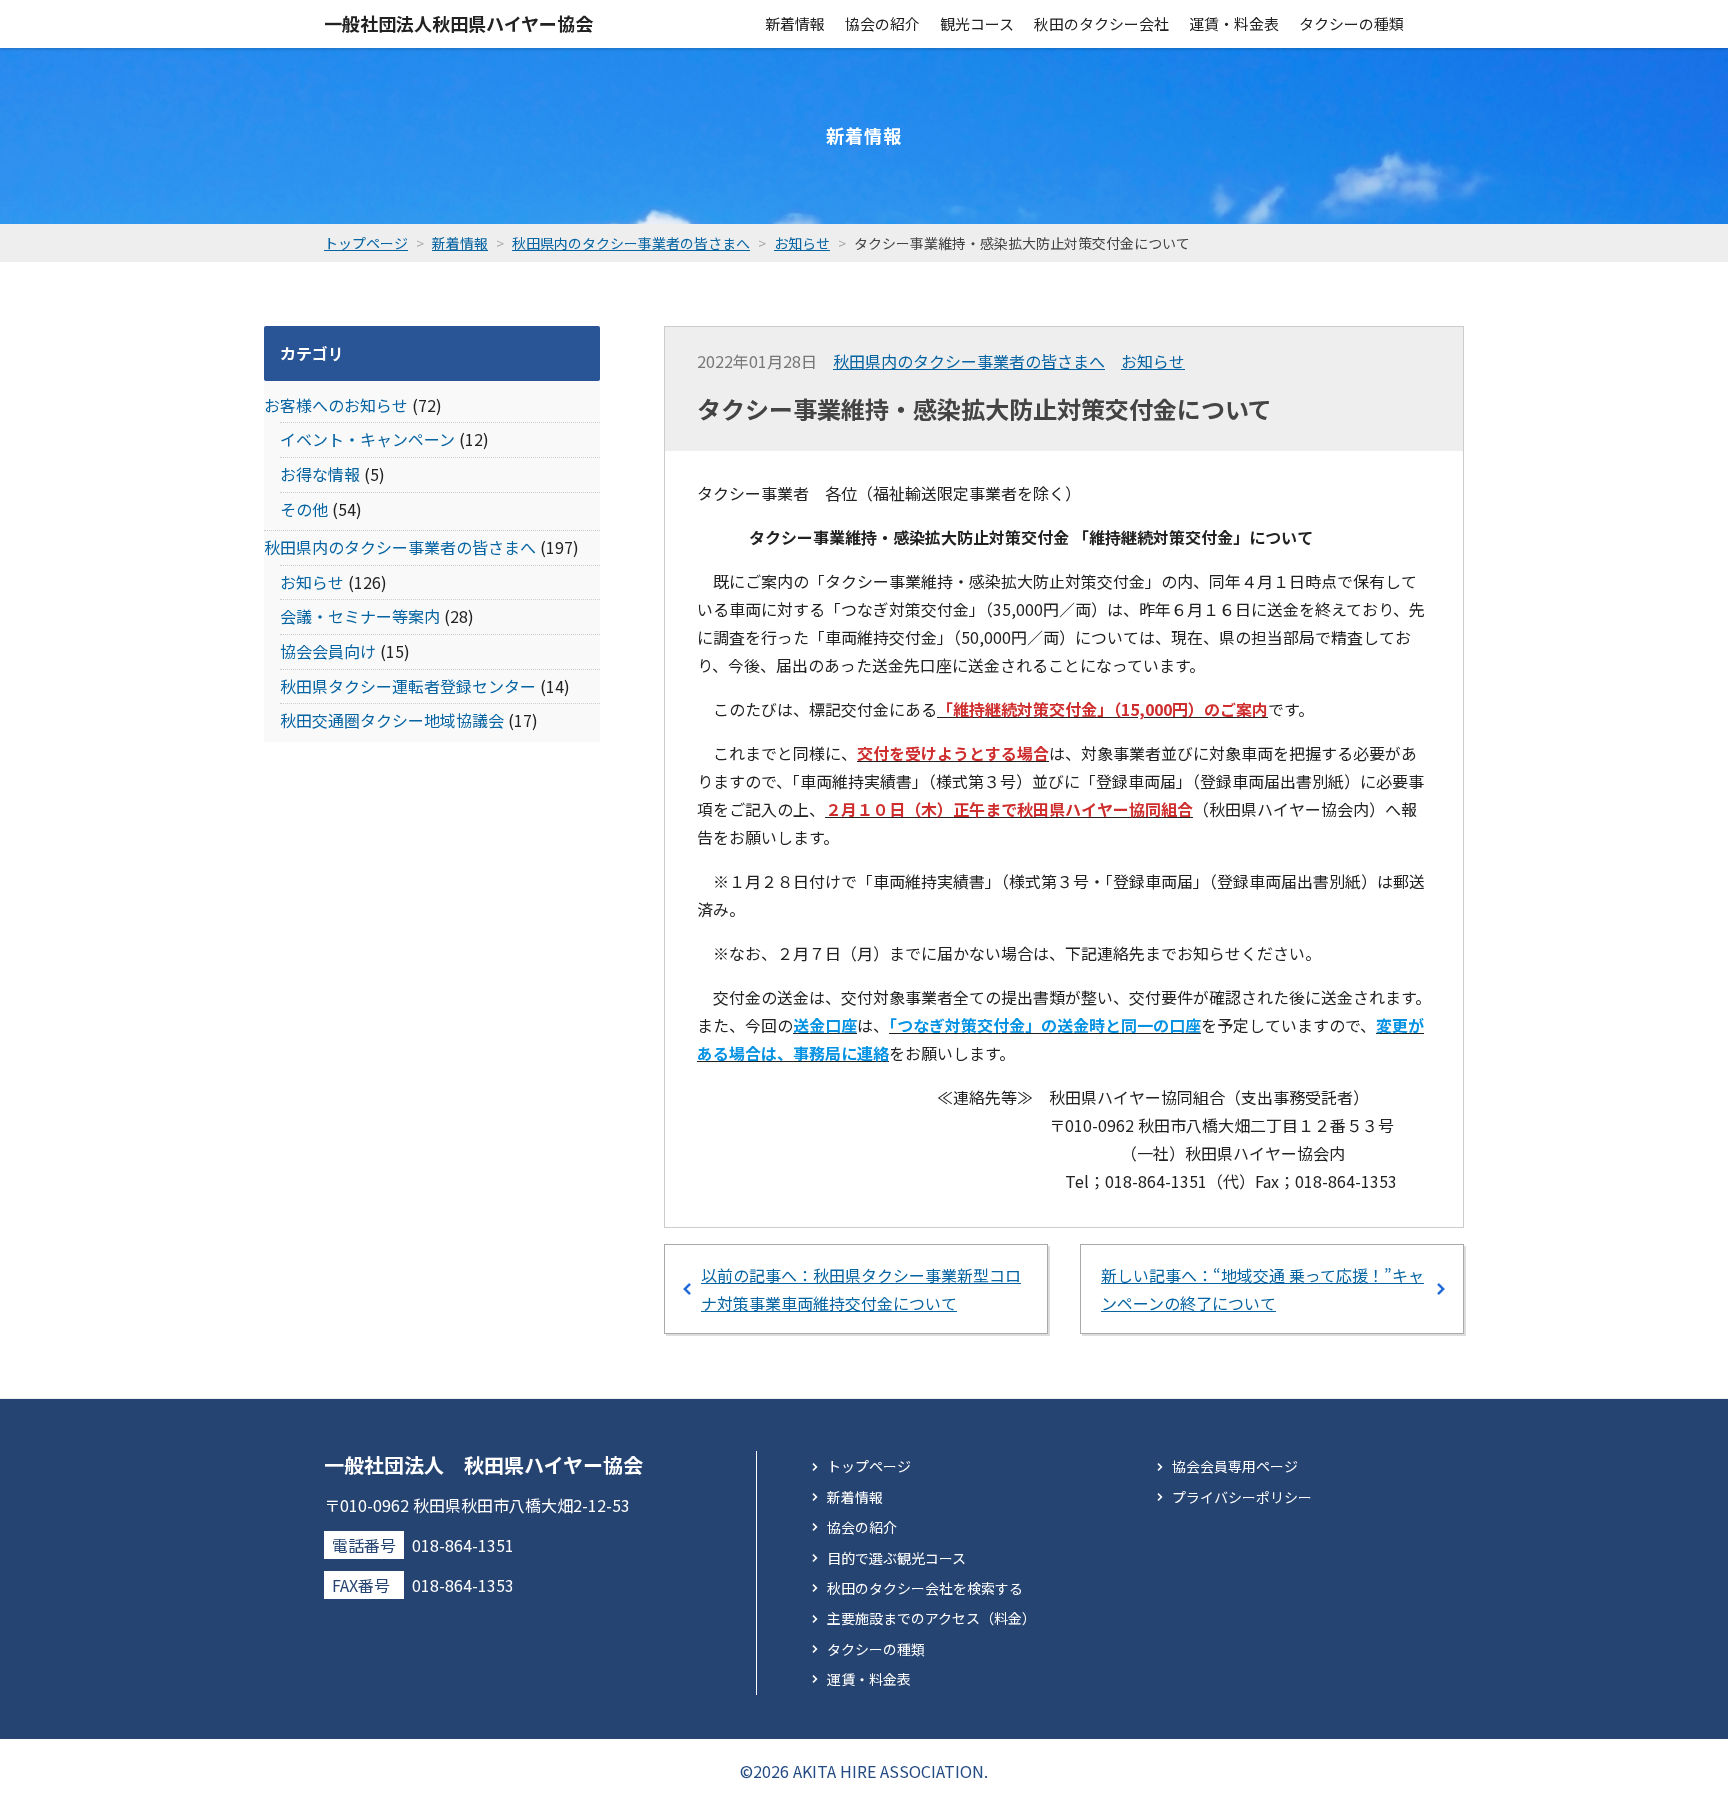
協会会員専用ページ (1235, 1466)
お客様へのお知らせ (336, 405)
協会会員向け (328, 651)
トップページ (869, 1466)
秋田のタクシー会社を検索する (925, 1588)
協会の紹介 (882, 23)
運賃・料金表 (1234, 23)
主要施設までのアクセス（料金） (931, 1618)
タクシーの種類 (1351, 23)
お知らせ (1153, 361)
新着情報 (795, 23)
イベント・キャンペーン (367, 439)
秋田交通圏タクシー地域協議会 (392, 720)
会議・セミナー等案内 (360, 616)
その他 (304, 509)
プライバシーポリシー (1242, 1497)
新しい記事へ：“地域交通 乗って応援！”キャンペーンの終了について (1262, 1289)
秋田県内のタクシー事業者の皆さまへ (969, 361)
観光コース (977, 23)
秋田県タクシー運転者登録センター (408, 686)
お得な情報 (320, 474)
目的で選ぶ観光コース (896, 1558)
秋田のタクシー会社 (1101, 23)
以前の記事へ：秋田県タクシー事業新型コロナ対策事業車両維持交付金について (861, 1289)
